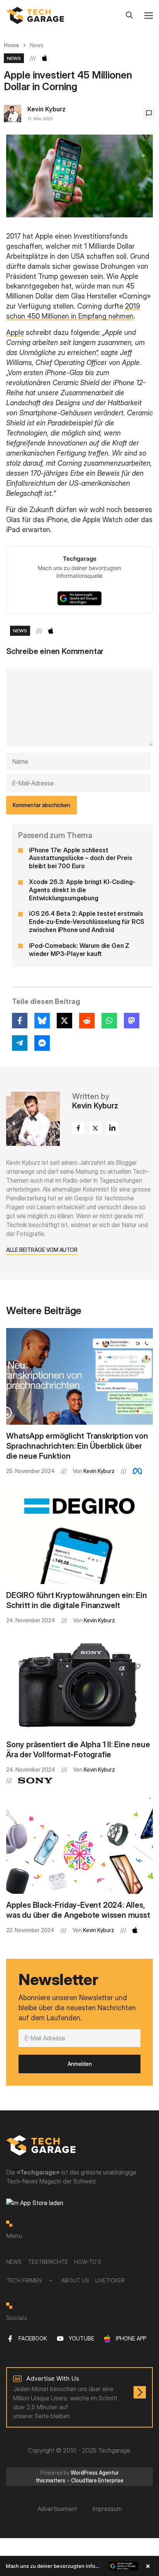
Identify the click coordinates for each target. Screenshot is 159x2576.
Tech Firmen (24, 2280)
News (37, 45)
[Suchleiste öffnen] (129, 15)
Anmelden (80, 2064)
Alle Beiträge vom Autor (42, 1250)
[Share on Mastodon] (132, 1021)
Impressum (107, 2509)
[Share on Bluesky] (42, 1021)
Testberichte (48, 2262)
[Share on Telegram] (20, 1043)
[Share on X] (64, 1021)
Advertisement (57, 2509)
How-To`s (88, 2262)
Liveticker (110, 2280)
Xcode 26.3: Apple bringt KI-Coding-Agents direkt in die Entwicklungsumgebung (82, 890)
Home (12, 45)
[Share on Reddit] (87, 1021)
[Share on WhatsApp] (109, 1021)
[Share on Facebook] (20, 1021)
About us (75, 2280)
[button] (79, 2566)
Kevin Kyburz (47, 109)
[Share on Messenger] (42, 1043)
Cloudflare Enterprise (97, 2480)
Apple (15, 332)
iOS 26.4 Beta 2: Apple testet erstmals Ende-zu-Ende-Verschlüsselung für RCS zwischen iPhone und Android (87, 922)
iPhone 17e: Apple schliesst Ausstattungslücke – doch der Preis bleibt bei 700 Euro (81, 858)
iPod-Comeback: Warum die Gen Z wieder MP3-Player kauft (79, 950)
